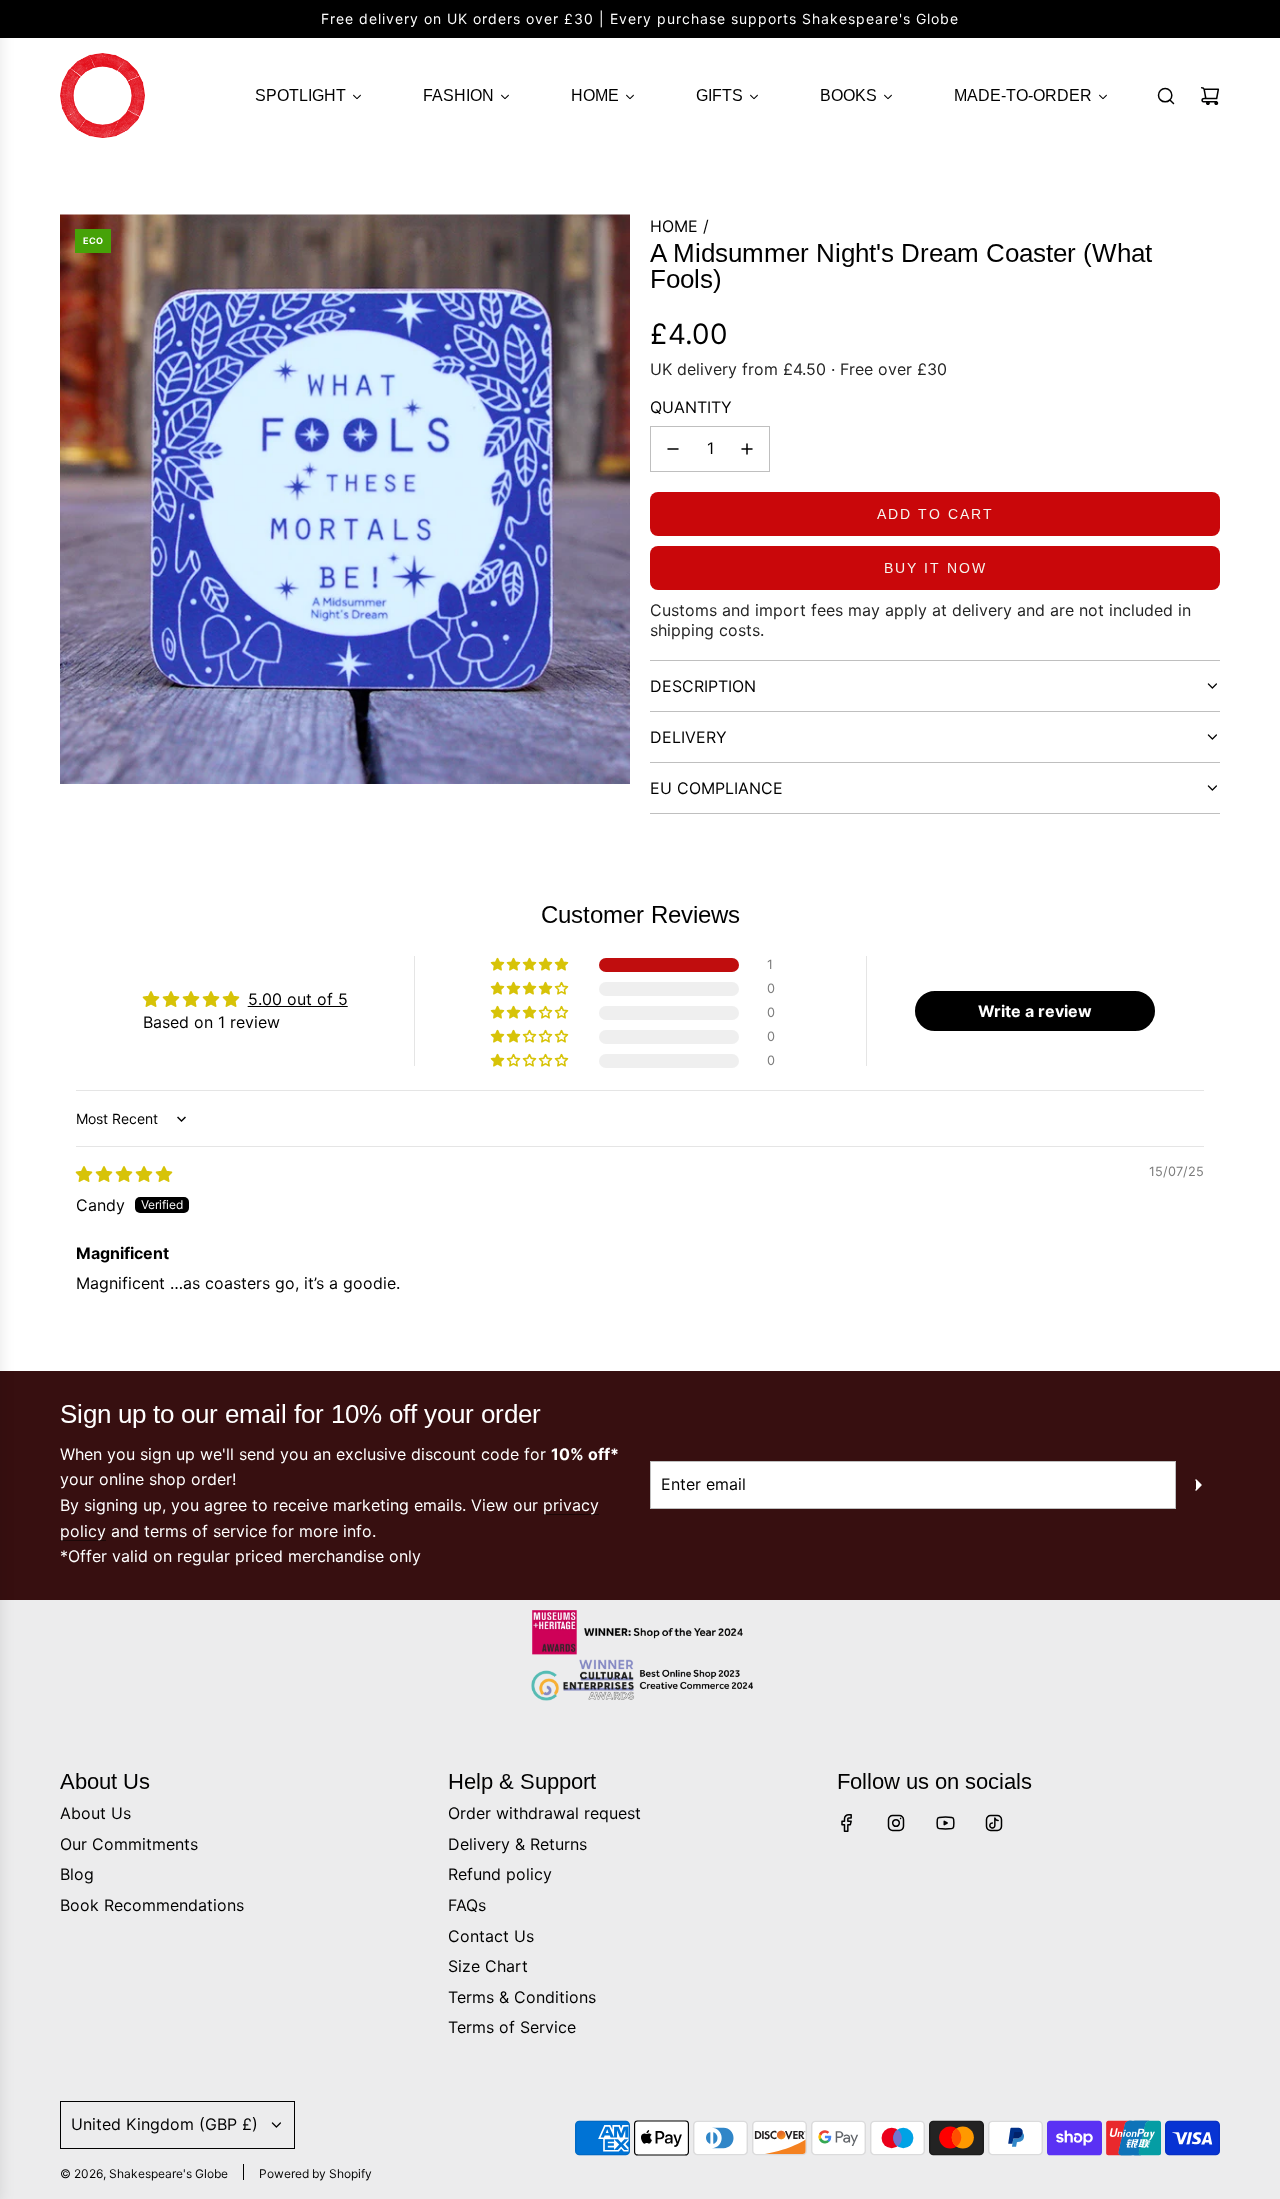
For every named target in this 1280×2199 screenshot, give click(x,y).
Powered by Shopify (315, 2173)
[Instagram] (896, 1823)
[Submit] (1198, 1485)
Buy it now (935, 568)
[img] (124, 1174)
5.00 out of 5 (298, 999)
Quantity (691, 407)
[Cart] (1210, 96)
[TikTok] (994, 1823)
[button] (531, 965)
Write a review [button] (1035, 1011)
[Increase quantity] (747, 449)
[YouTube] (945, 1823)
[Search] (1166, 96)
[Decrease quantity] (673, 449)
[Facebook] (847, 1823)
